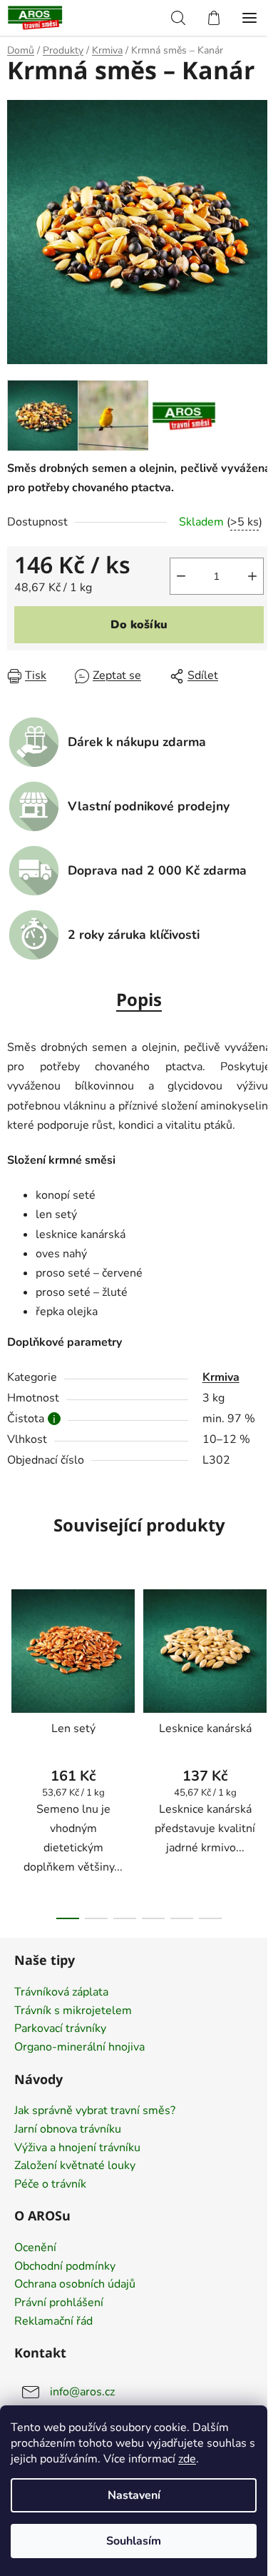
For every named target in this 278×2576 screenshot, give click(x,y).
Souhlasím (134, 2541)
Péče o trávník (50, 2185)
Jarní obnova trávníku (68, 2130)
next (263, 1659)
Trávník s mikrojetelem (73, 2011)
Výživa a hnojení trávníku (77, 2148)
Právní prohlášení (59, 2303)
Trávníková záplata (61, 1993)
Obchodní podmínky (65, 2267)
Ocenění (35, 2248)
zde (187, 2459)
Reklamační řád (53, 2322)
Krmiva (221, 1377)
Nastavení (134, 2495)
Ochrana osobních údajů (75, 2285)
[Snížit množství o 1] (181, 576)
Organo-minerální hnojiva (79, 2048)
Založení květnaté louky (75, 2166)
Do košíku (139, 625)
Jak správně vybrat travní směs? (95, 2111)
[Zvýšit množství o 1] (252, 576)
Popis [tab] (139, 999)
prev (15, 1659)
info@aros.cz (82, 2392)
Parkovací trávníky (60, 2029)
